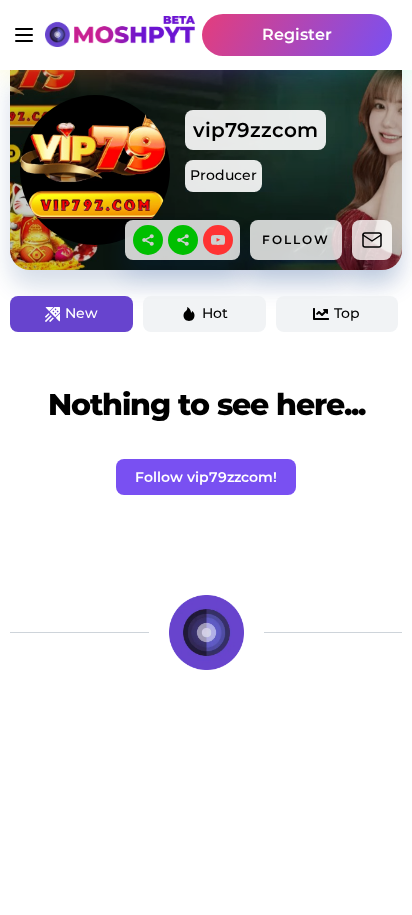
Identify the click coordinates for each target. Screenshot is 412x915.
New (81, 313)
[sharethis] (148, 240)
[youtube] (218, 240)
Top (347, 313)
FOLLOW (296, 239)
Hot (215, 313)
